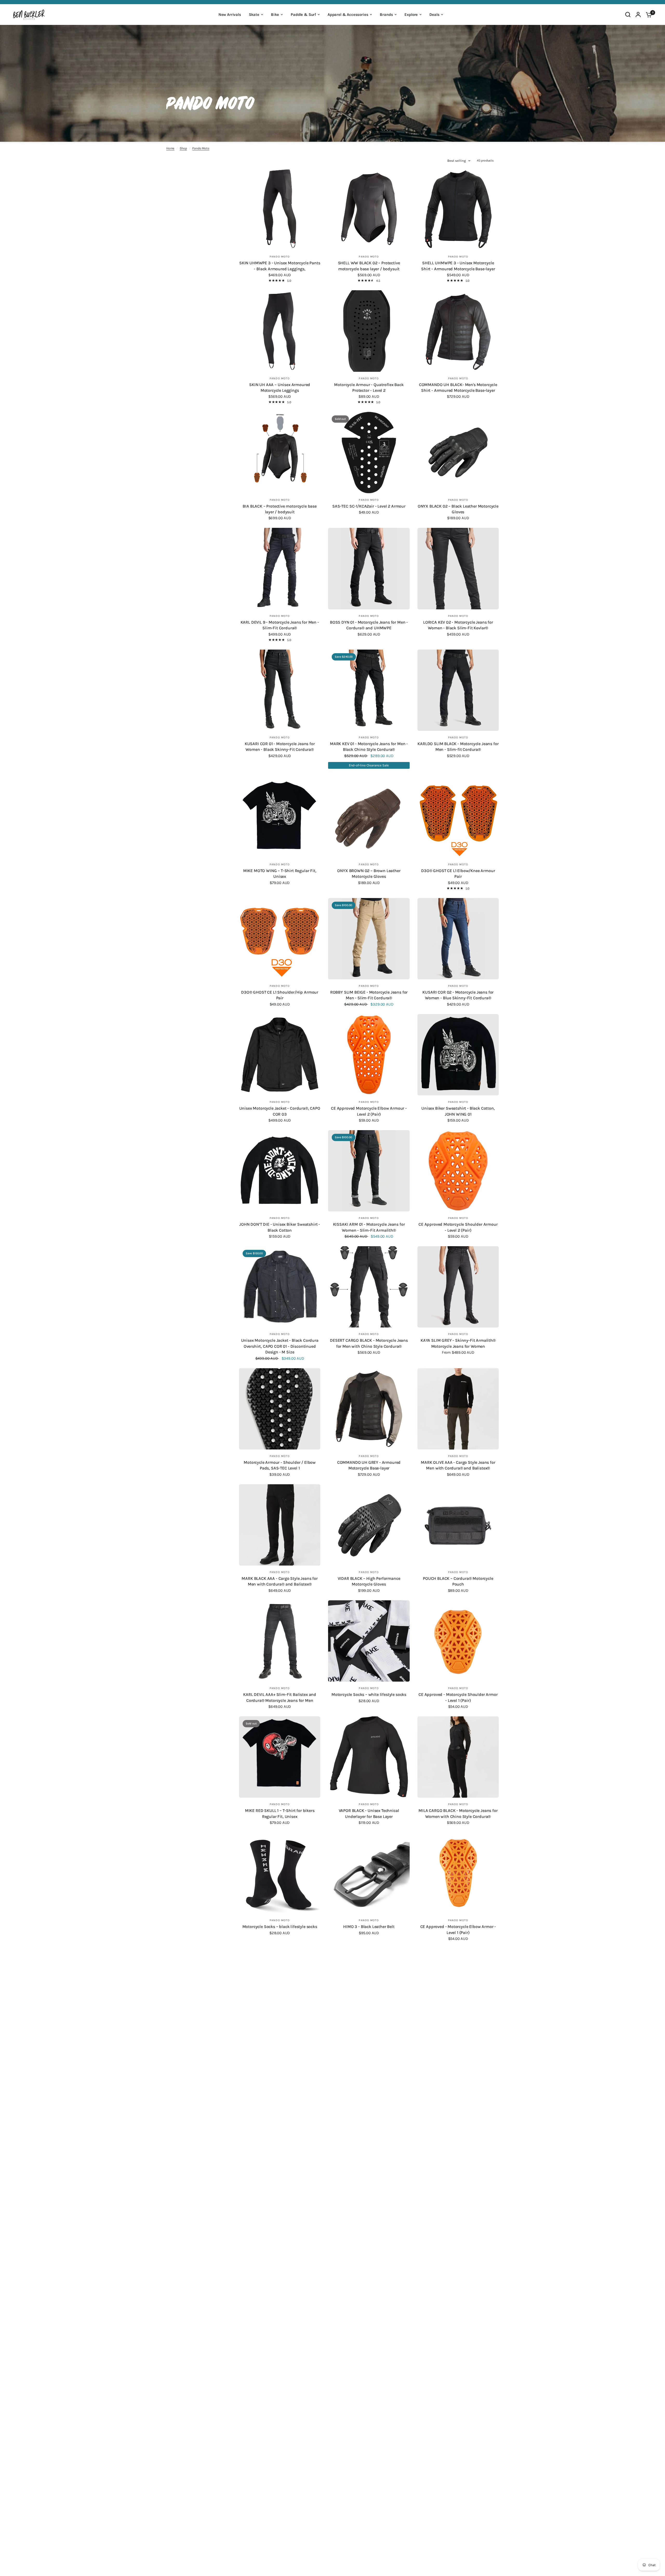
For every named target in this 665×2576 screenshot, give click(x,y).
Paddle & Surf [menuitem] (303, 15)
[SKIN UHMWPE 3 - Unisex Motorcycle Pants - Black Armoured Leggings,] (280, 209)
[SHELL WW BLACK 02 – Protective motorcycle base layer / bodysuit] (369, 209)
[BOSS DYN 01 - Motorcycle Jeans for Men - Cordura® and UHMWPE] (369, 568)
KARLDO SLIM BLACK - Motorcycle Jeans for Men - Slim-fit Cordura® (458, 747)
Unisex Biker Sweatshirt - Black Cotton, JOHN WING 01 (458, 1111)
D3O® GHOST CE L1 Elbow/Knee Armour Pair (458, 874)
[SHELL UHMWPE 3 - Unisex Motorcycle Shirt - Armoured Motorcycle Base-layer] (458, 209)
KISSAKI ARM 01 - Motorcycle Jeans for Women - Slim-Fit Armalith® (369, 1227)
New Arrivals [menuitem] (230, 15)
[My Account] (638, 15)
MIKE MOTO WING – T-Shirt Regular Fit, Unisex (280, 874)
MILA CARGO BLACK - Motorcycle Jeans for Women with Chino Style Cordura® (458, 1813)
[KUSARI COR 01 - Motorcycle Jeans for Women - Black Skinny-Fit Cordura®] (280, 690)
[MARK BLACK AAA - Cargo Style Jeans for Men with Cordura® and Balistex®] (280, 1525)
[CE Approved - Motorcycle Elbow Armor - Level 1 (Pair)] (458, 1873)
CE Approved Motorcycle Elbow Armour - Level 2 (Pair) (369, 1111)
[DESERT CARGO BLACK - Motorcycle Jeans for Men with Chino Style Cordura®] (369, 1287)
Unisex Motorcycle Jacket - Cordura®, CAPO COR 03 (280, 1111)
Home (170, 148)
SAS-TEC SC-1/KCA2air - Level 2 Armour (369, 506)
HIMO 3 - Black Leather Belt (369, 1927)
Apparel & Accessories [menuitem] (348, 15)
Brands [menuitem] (386, 15)
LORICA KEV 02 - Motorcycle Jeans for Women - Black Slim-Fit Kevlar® (458, 625)
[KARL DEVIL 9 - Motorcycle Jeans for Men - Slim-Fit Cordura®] (280, 568)
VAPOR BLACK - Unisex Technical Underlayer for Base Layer (369, 1813)
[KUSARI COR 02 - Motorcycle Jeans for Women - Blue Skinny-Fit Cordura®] (458, 939)
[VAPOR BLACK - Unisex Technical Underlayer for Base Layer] (369, 1757)
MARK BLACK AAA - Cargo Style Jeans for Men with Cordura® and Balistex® (280, 1581)
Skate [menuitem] (254, 15)
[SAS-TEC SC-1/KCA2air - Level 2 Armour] (369, 452)
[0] (648, 15)
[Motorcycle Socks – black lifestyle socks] (280, 1873)
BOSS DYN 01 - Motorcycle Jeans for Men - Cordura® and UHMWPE (369, 625)
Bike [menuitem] (275, 15)
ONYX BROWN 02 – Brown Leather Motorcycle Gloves (369, 874)
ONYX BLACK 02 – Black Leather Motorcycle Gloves (458, 509)
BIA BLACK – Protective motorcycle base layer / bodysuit (280, 509)
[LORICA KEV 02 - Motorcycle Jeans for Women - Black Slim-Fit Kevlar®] (458, 568)
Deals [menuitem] (434, 15)
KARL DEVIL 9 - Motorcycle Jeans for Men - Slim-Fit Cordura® (280, 625)
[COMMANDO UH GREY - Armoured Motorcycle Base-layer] (369, 1409)
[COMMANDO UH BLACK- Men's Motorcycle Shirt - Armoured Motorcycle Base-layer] (458, 331)
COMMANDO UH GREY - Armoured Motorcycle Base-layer (369, 1465)
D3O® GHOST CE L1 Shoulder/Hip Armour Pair (280, 995)
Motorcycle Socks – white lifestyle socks (369, 1694)
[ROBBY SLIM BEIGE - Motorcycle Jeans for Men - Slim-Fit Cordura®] (369, 939)
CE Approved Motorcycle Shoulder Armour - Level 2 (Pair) (458, 1227)
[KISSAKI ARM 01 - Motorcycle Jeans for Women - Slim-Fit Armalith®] (369, 1171)
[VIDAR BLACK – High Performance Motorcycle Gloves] (369, 1525)
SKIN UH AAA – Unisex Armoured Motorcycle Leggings (280, 387)
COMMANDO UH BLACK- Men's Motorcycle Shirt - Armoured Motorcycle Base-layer (458, 387)
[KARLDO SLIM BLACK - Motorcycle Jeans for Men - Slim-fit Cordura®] (458, 690)
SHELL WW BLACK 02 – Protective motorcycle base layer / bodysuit (369, 266)
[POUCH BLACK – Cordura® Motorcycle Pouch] (458, 1525)
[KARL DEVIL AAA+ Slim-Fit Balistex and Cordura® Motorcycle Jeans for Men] (280, 1641)
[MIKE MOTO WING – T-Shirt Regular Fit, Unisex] (280, 817)
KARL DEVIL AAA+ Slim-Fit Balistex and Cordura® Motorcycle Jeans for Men (280, 1697)
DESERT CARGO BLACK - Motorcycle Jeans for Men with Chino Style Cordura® (369, 1343)
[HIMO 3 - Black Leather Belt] (369, 1873)
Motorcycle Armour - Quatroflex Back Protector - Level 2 (369, 387)
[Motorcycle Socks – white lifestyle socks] (369, 1641)
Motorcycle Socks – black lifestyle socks (280, 1927)
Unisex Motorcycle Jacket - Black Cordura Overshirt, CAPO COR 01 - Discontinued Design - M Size (280, 1346)
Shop (183, 148)
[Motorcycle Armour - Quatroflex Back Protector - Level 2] (369, 331)
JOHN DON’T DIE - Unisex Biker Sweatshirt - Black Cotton (280, 1227)
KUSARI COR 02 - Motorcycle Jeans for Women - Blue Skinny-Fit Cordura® (458, 995)
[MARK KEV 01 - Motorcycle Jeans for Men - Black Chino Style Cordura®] (369, 690)
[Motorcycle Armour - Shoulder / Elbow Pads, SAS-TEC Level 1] (280, 1409)
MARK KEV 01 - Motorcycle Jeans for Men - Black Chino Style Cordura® (369, 747)
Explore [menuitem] (411, 15)
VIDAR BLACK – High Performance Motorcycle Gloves (369, 1581)
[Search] (628, 15)
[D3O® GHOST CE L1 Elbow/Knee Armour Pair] (458, 817)
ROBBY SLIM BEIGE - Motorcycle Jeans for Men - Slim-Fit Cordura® (369, 995)
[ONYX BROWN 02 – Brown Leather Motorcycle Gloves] (369, 817)
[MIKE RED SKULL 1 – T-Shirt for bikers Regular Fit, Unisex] (280, 1757)
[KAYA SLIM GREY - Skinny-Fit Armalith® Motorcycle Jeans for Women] (458, 1287)
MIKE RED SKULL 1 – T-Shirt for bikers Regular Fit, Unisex (280, 1813)
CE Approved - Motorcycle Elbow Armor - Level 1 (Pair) (458, 1929)
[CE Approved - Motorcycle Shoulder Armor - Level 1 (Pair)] (458, 1641)
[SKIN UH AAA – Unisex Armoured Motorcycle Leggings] (280, 331)
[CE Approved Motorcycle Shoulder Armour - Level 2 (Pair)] (458, 1171)
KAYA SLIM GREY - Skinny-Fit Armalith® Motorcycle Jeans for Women (458, 1343)
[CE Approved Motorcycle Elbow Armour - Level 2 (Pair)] (369, 1055)
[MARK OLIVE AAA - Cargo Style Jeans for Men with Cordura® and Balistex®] (458, 1409)
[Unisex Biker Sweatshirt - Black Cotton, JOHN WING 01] (458, 1055)
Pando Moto (201, 148)
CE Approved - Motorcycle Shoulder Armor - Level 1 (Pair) (458, 1697)
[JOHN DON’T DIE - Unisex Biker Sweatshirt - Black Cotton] (280, 1171)
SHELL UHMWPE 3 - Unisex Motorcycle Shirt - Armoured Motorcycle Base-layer (458, 266)
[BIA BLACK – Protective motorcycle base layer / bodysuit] (280, 452)
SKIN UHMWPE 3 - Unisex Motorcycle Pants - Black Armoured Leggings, (280, 266)
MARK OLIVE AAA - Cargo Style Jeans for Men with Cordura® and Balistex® (458, 1465)
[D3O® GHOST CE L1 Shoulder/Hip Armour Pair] (280, 939)
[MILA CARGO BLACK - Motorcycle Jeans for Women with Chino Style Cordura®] (458, 1757)
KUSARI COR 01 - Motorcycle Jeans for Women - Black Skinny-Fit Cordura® (280, 747)
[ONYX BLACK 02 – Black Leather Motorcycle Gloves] (458, 452)
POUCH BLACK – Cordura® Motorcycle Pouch (458, 1581)
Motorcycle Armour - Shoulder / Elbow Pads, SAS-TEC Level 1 (280, 1465)
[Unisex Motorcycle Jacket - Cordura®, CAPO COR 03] (280, 1055)
